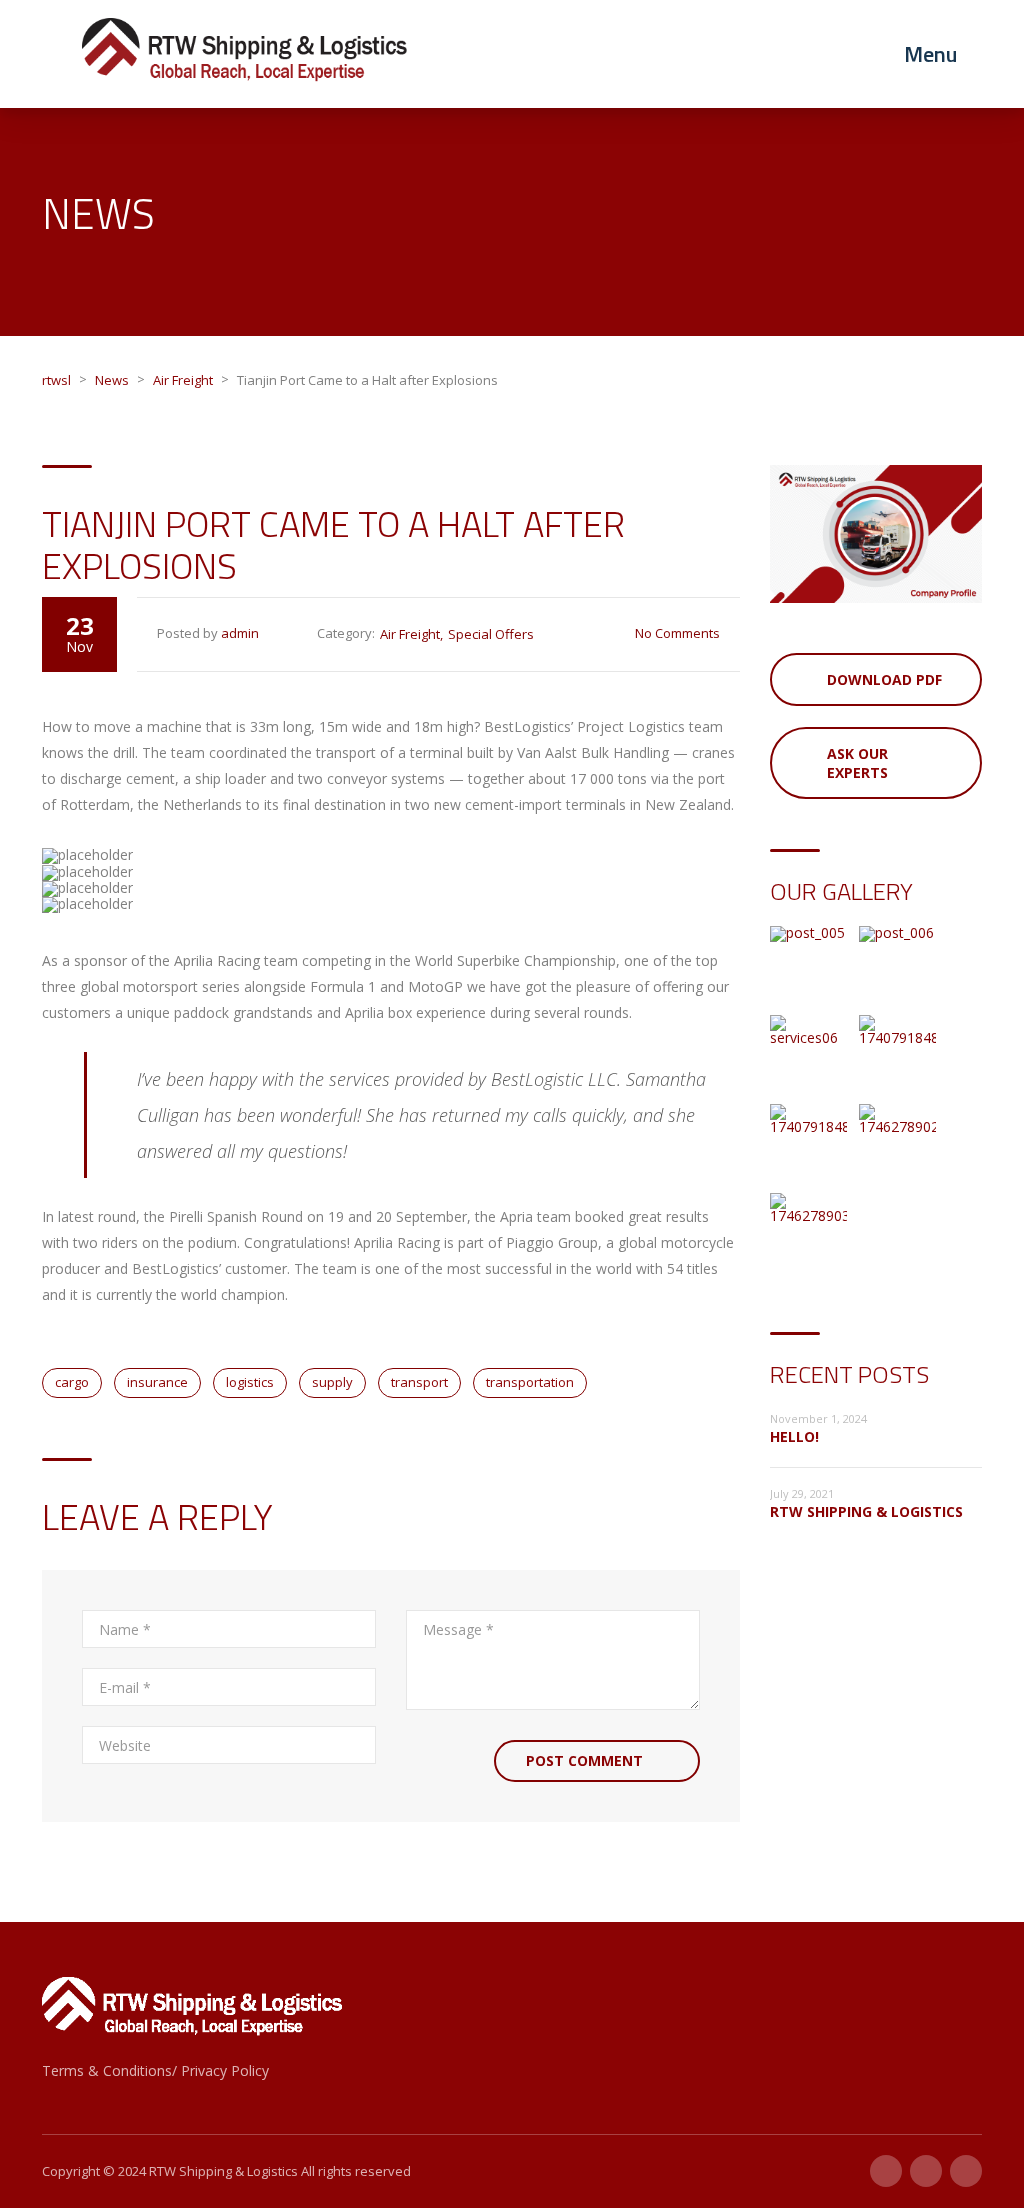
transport (419, 1382)
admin (240, 633)
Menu (930, 54)
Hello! (794, 1436)
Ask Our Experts (857, 763)
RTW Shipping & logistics (866, 1511)
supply (332, 1382)
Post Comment (584, 1760)
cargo (72, 1382)
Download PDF (884, 679)
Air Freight (410, 634)
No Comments (677, 633)
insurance (157, 1382)
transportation (530, 1382)
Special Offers (491, 634)
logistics (250, 1382)
